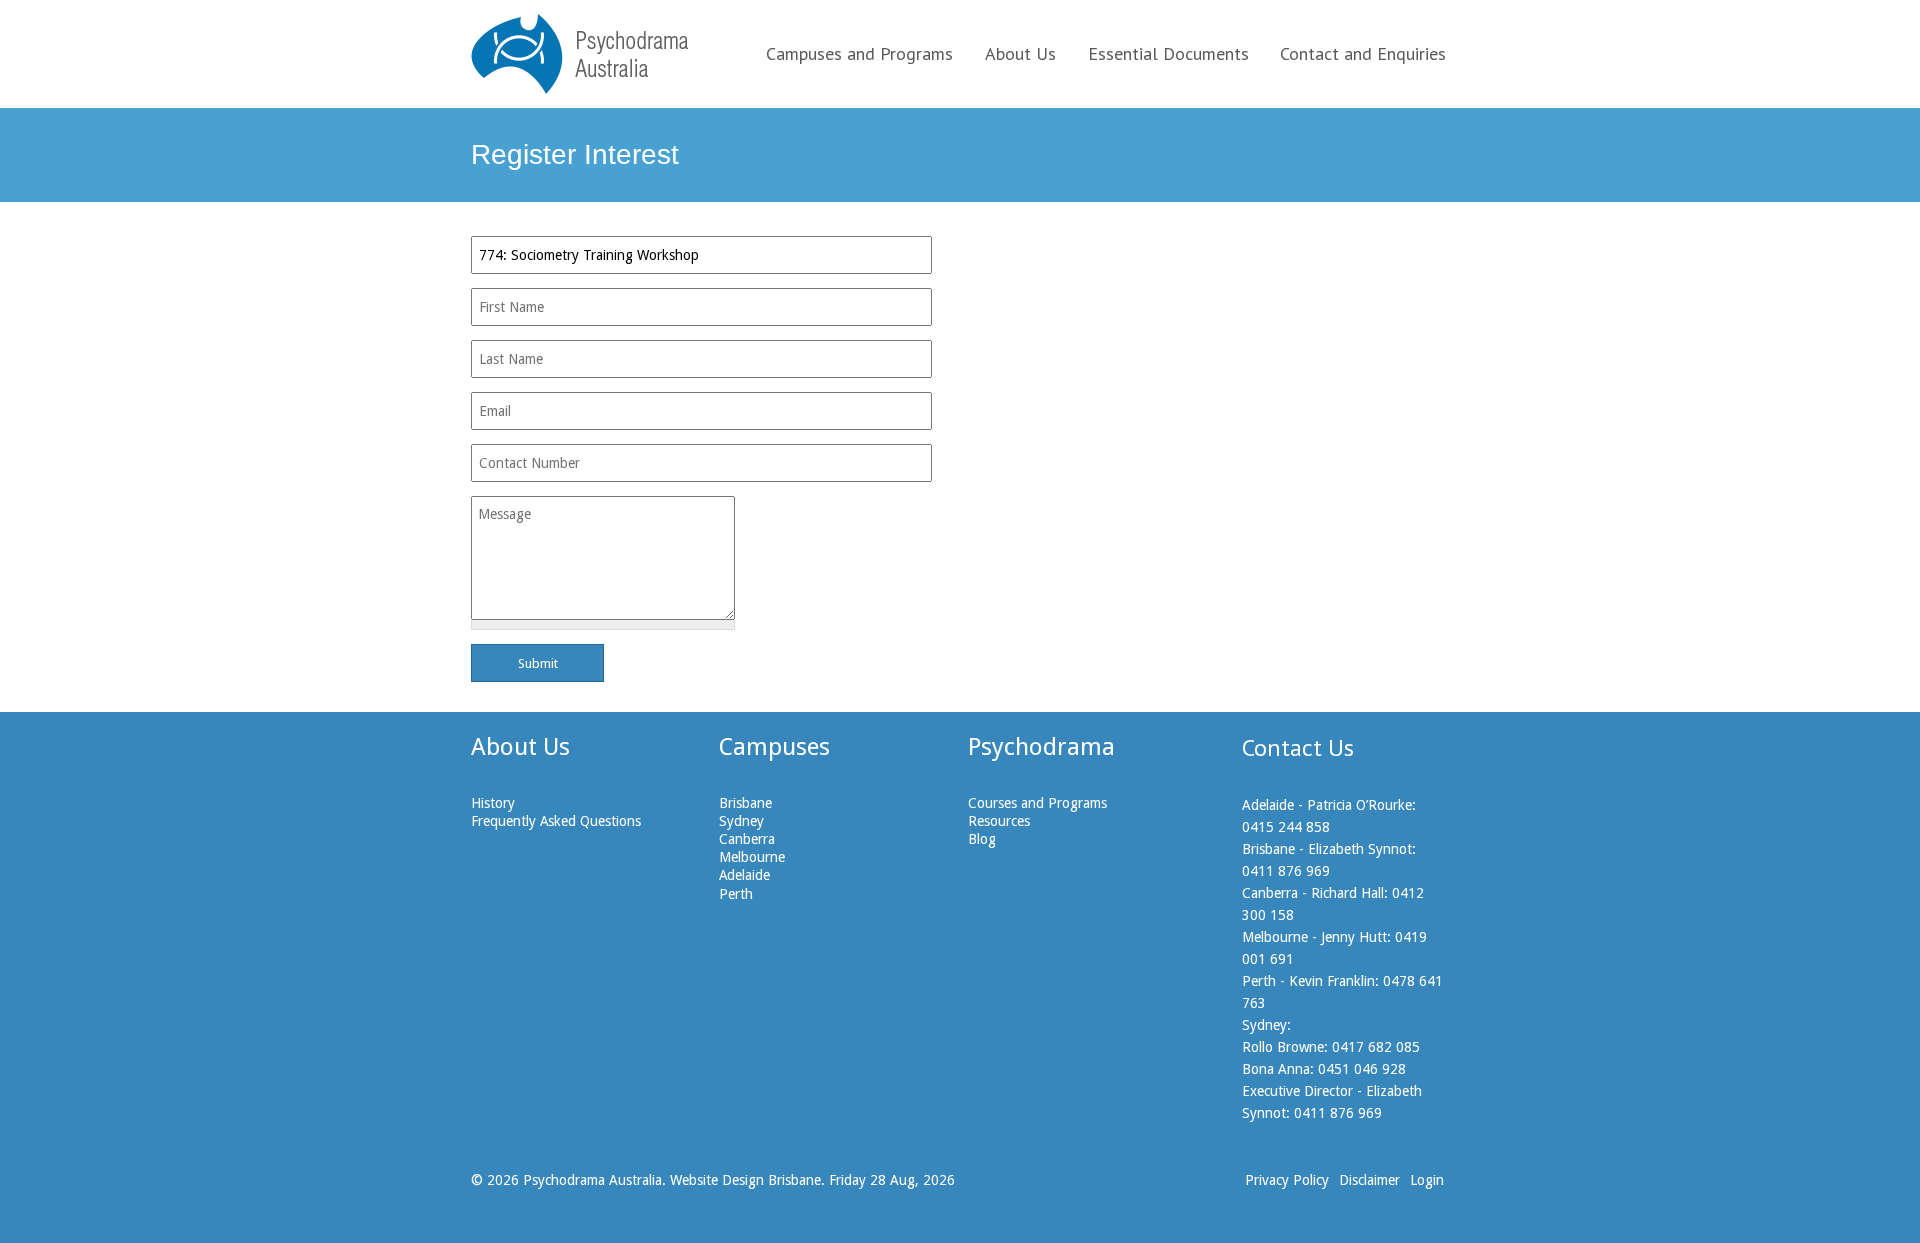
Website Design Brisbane (745, 1180)
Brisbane (745, 803)
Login (1427, 1180)
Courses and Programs (1037, 803)
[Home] (579, 54)
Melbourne (752, 857)
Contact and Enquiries (1363, 53)
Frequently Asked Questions (556, 821)
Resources (999, 821)
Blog (982, 839)
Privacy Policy (1287, 1180)
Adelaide (744, 875)
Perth (736, 894)
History (493, 803)
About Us (1020, 53)
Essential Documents (1168, 53)
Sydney (741, 821)
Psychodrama (1041, 747)
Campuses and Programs (859, 53)
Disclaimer (1369, 1180)
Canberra (747, 839)
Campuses (774, 747)
